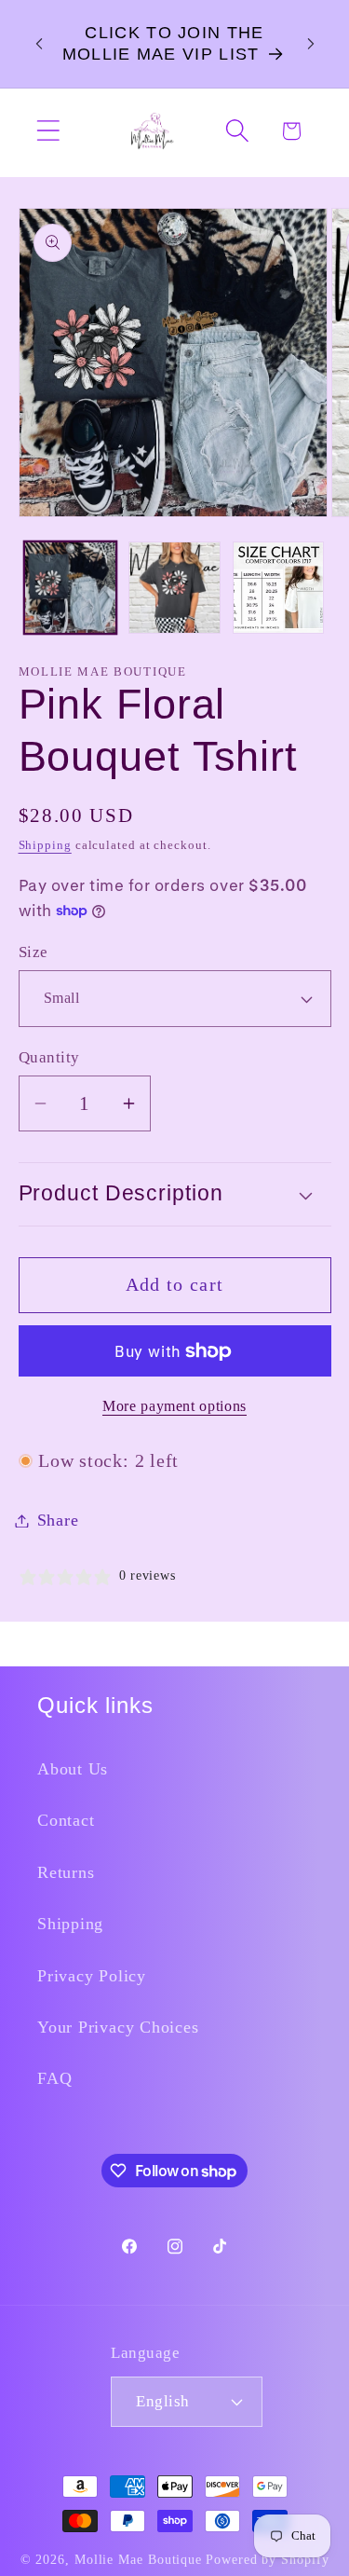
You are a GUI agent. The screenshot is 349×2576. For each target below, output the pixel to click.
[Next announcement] (311, 44)
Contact (66, 1820)
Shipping (45, 845)
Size (34, 952)
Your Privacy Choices (118, 2027)
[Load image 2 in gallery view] (174, 588)
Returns (66, 1872)
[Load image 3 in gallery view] (279, 588)
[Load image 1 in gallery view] (70, 588)
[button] (48, 131)
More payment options (174, 1406)
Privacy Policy (92, 1976)
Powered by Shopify (267, 2559)
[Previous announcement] (39, 44)
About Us (73, 1769)
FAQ (54, 2078)
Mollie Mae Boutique (138, 2559)
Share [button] (58, 1520)
